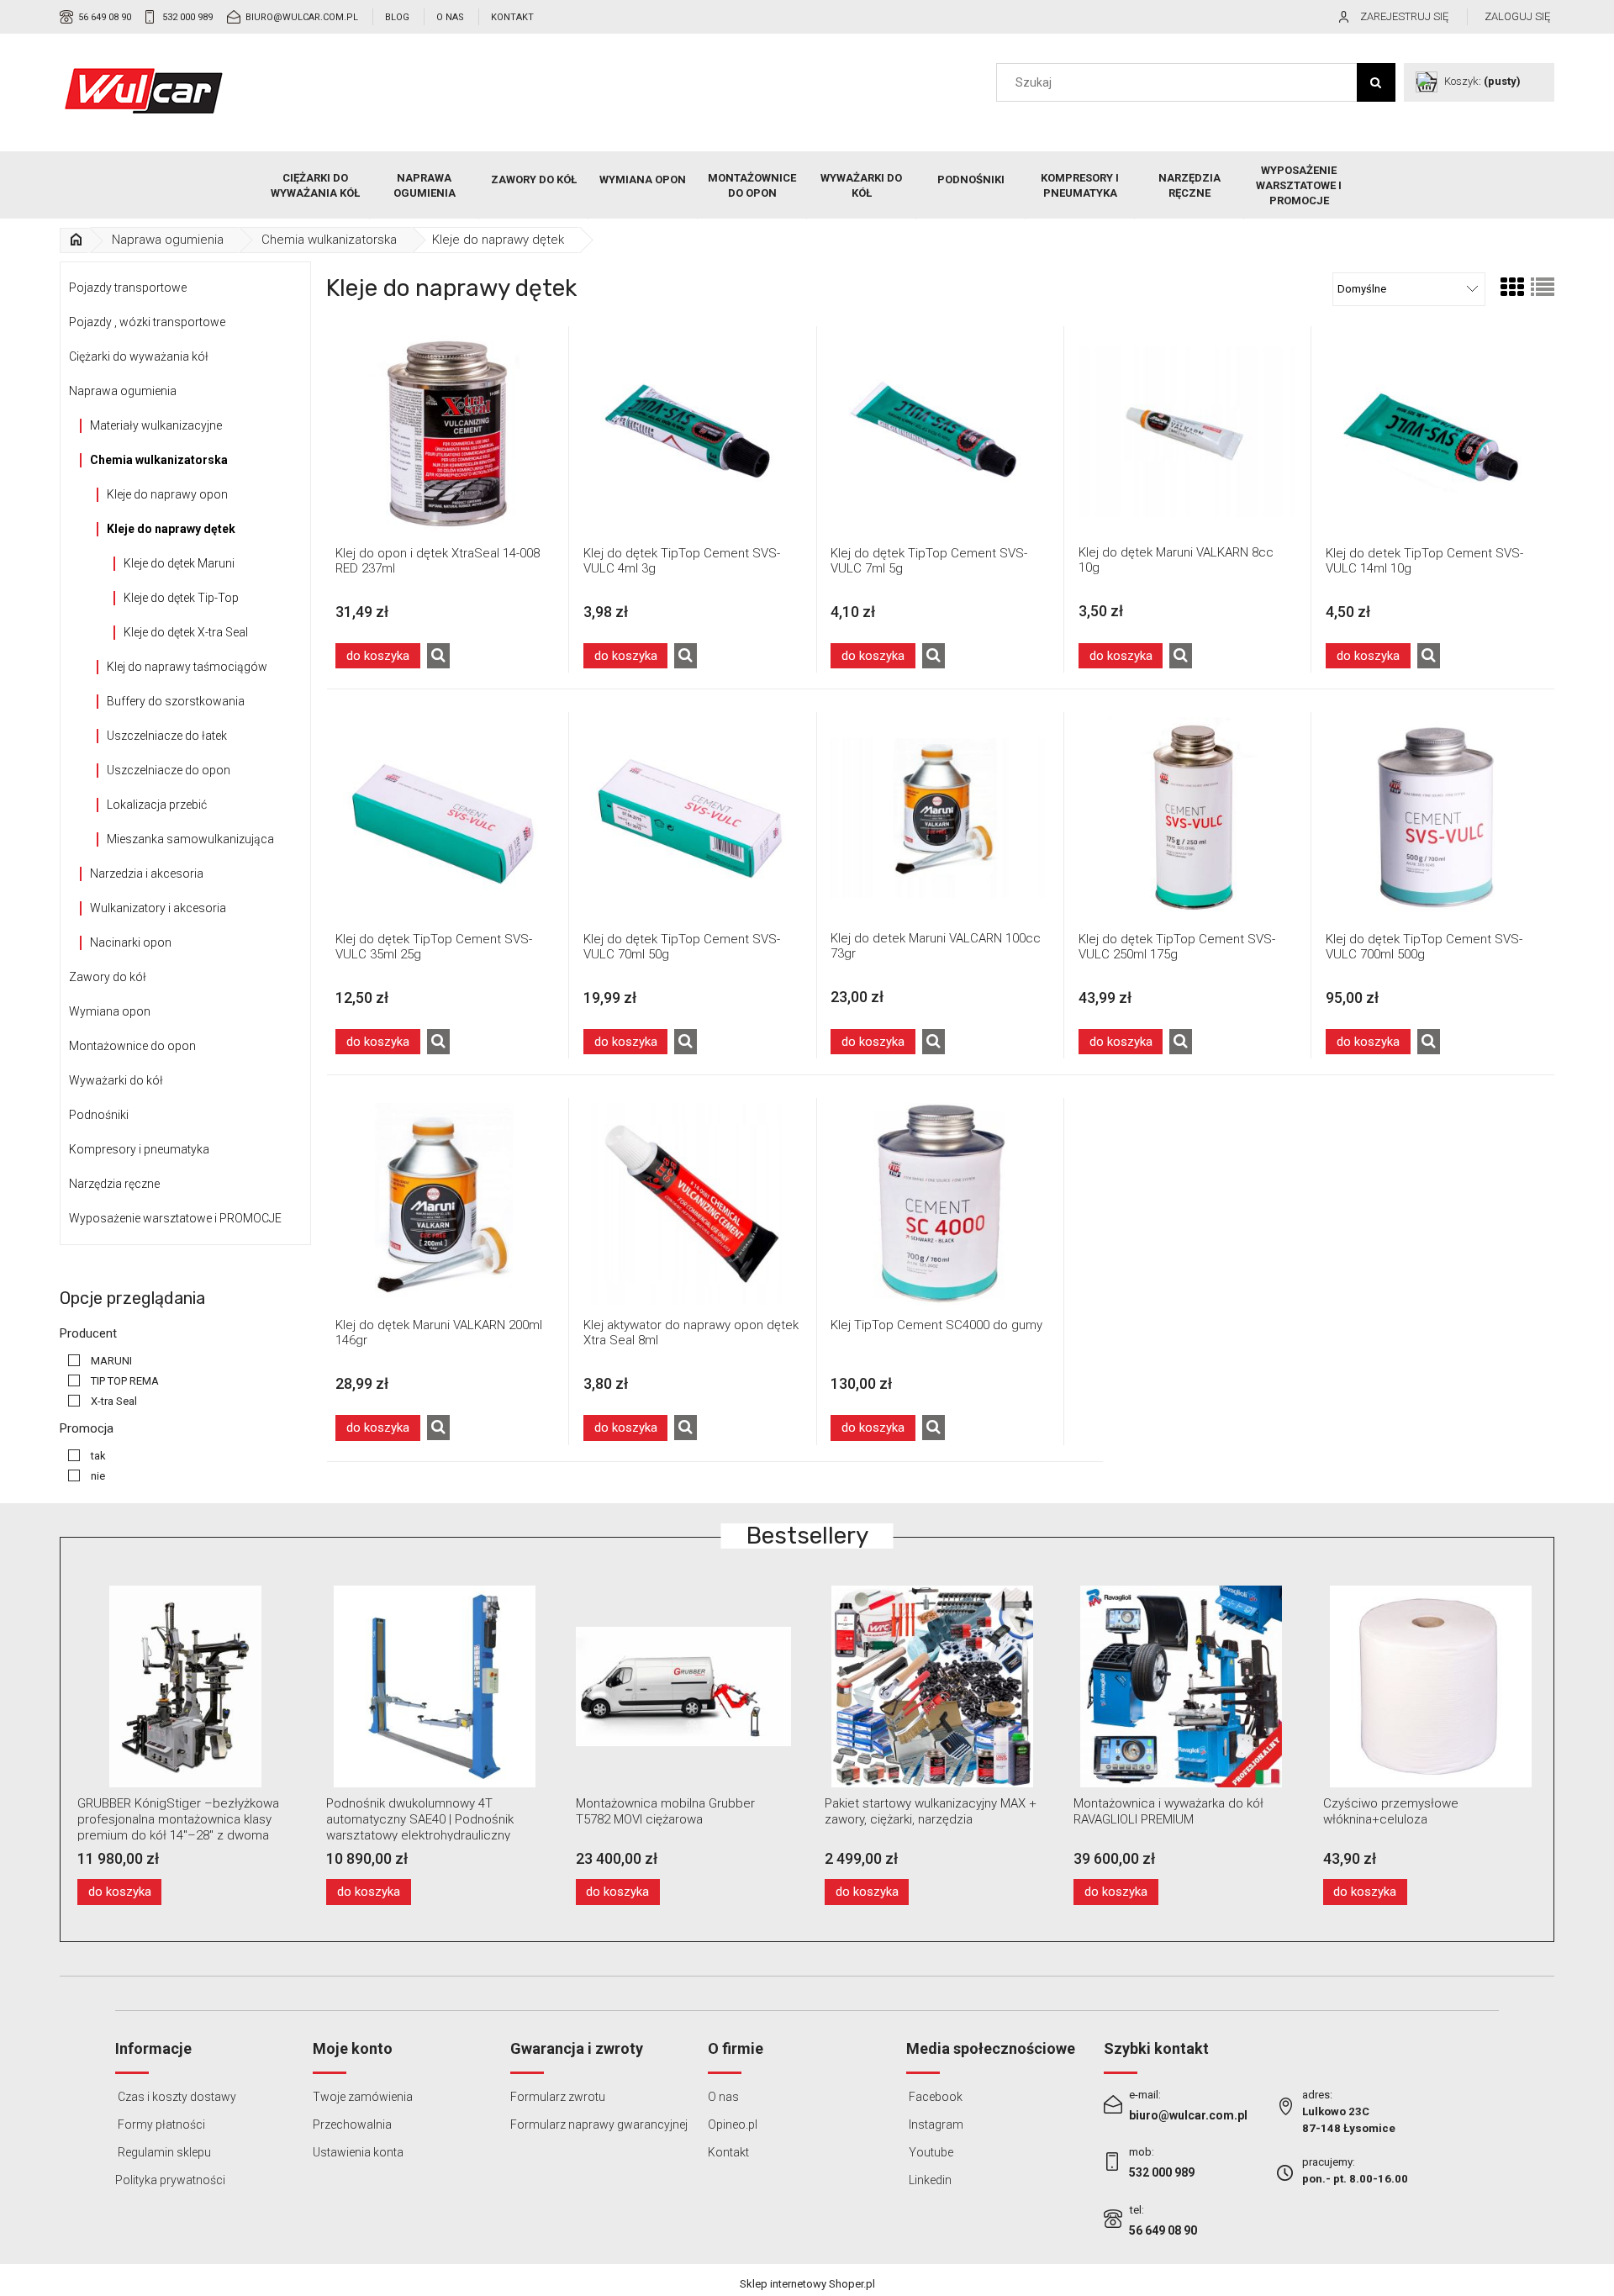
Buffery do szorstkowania (176, 701)
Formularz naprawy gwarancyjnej (599, 2124)
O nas (450, 17)
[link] (96, 1361)
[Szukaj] (1376, 82)
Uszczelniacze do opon (169, 770)
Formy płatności (160, 2124)
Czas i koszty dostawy (176, 2097)
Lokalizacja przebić (157, 805)
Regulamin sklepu (163, 2152)
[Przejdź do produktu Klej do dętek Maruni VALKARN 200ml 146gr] (444, 1203)
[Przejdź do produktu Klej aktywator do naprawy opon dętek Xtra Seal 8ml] (692, 1203)
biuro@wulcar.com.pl (302, 17)
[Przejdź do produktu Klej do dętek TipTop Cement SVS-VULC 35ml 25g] (444, 818)
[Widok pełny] (1543, 288)
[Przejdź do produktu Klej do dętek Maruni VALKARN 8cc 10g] (1187, 431)
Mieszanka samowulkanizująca (190, 839)
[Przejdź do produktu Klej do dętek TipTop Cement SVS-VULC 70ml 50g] (692, 818)
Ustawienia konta (358, 2152)
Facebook (934, 2097)
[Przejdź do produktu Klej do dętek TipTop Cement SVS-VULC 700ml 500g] (1434, 818)
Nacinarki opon (131, 942)
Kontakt (512, 17)
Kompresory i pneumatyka (139, 1149)
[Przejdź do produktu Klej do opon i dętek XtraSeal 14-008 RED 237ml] (444, 432)
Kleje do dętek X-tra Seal (186, 632)
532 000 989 (187, 17)
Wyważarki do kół (116, 1080)
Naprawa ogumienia (123, 391)
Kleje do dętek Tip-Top (181, 598)
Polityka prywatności (170, 2180)
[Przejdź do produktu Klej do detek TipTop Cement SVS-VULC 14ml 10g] (1434, 432)
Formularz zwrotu (558, 2097)
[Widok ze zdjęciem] (1512, 288)
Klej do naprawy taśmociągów (187, 667)
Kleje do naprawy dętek (171, 529)
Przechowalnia (352, 2124)
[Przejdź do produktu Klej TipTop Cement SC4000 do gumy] (939, 1203)
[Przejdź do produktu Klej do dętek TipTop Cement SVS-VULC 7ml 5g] (939, 432)
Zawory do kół (108, 977)
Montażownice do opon (132, 1046)
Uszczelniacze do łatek (167, 736)
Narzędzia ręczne (114, 1184)
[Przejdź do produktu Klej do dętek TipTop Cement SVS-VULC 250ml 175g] (1187, 818)
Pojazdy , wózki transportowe (147, 322)
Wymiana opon (110, 1011)
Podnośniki (99, 1115)
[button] (438, 656)
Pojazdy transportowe (128, 288)
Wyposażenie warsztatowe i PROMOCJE (175, 1218)
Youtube (930, 2152)
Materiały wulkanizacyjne (156, 425)
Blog (397, 17)
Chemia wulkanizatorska (159, 460)
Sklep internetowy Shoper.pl (807, 2284)
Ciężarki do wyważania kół (139, 356)
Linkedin (929, 2180)
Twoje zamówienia (363, 2097)
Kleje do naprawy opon (167, 494)
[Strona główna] (144, 91)
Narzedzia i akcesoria (147, 874)
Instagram (935, 2124)
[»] (76, 240)
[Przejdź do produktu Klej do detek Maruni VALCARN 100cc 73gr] (939, 817)
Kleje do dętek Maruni (179, 563)
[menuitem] (315, 186)
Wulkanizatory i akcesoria (158, 908)
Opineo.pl (733, 2124)
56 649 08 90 (105, 17)
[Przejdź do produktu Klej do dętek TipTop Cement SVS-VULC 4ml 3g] (692, 432)
